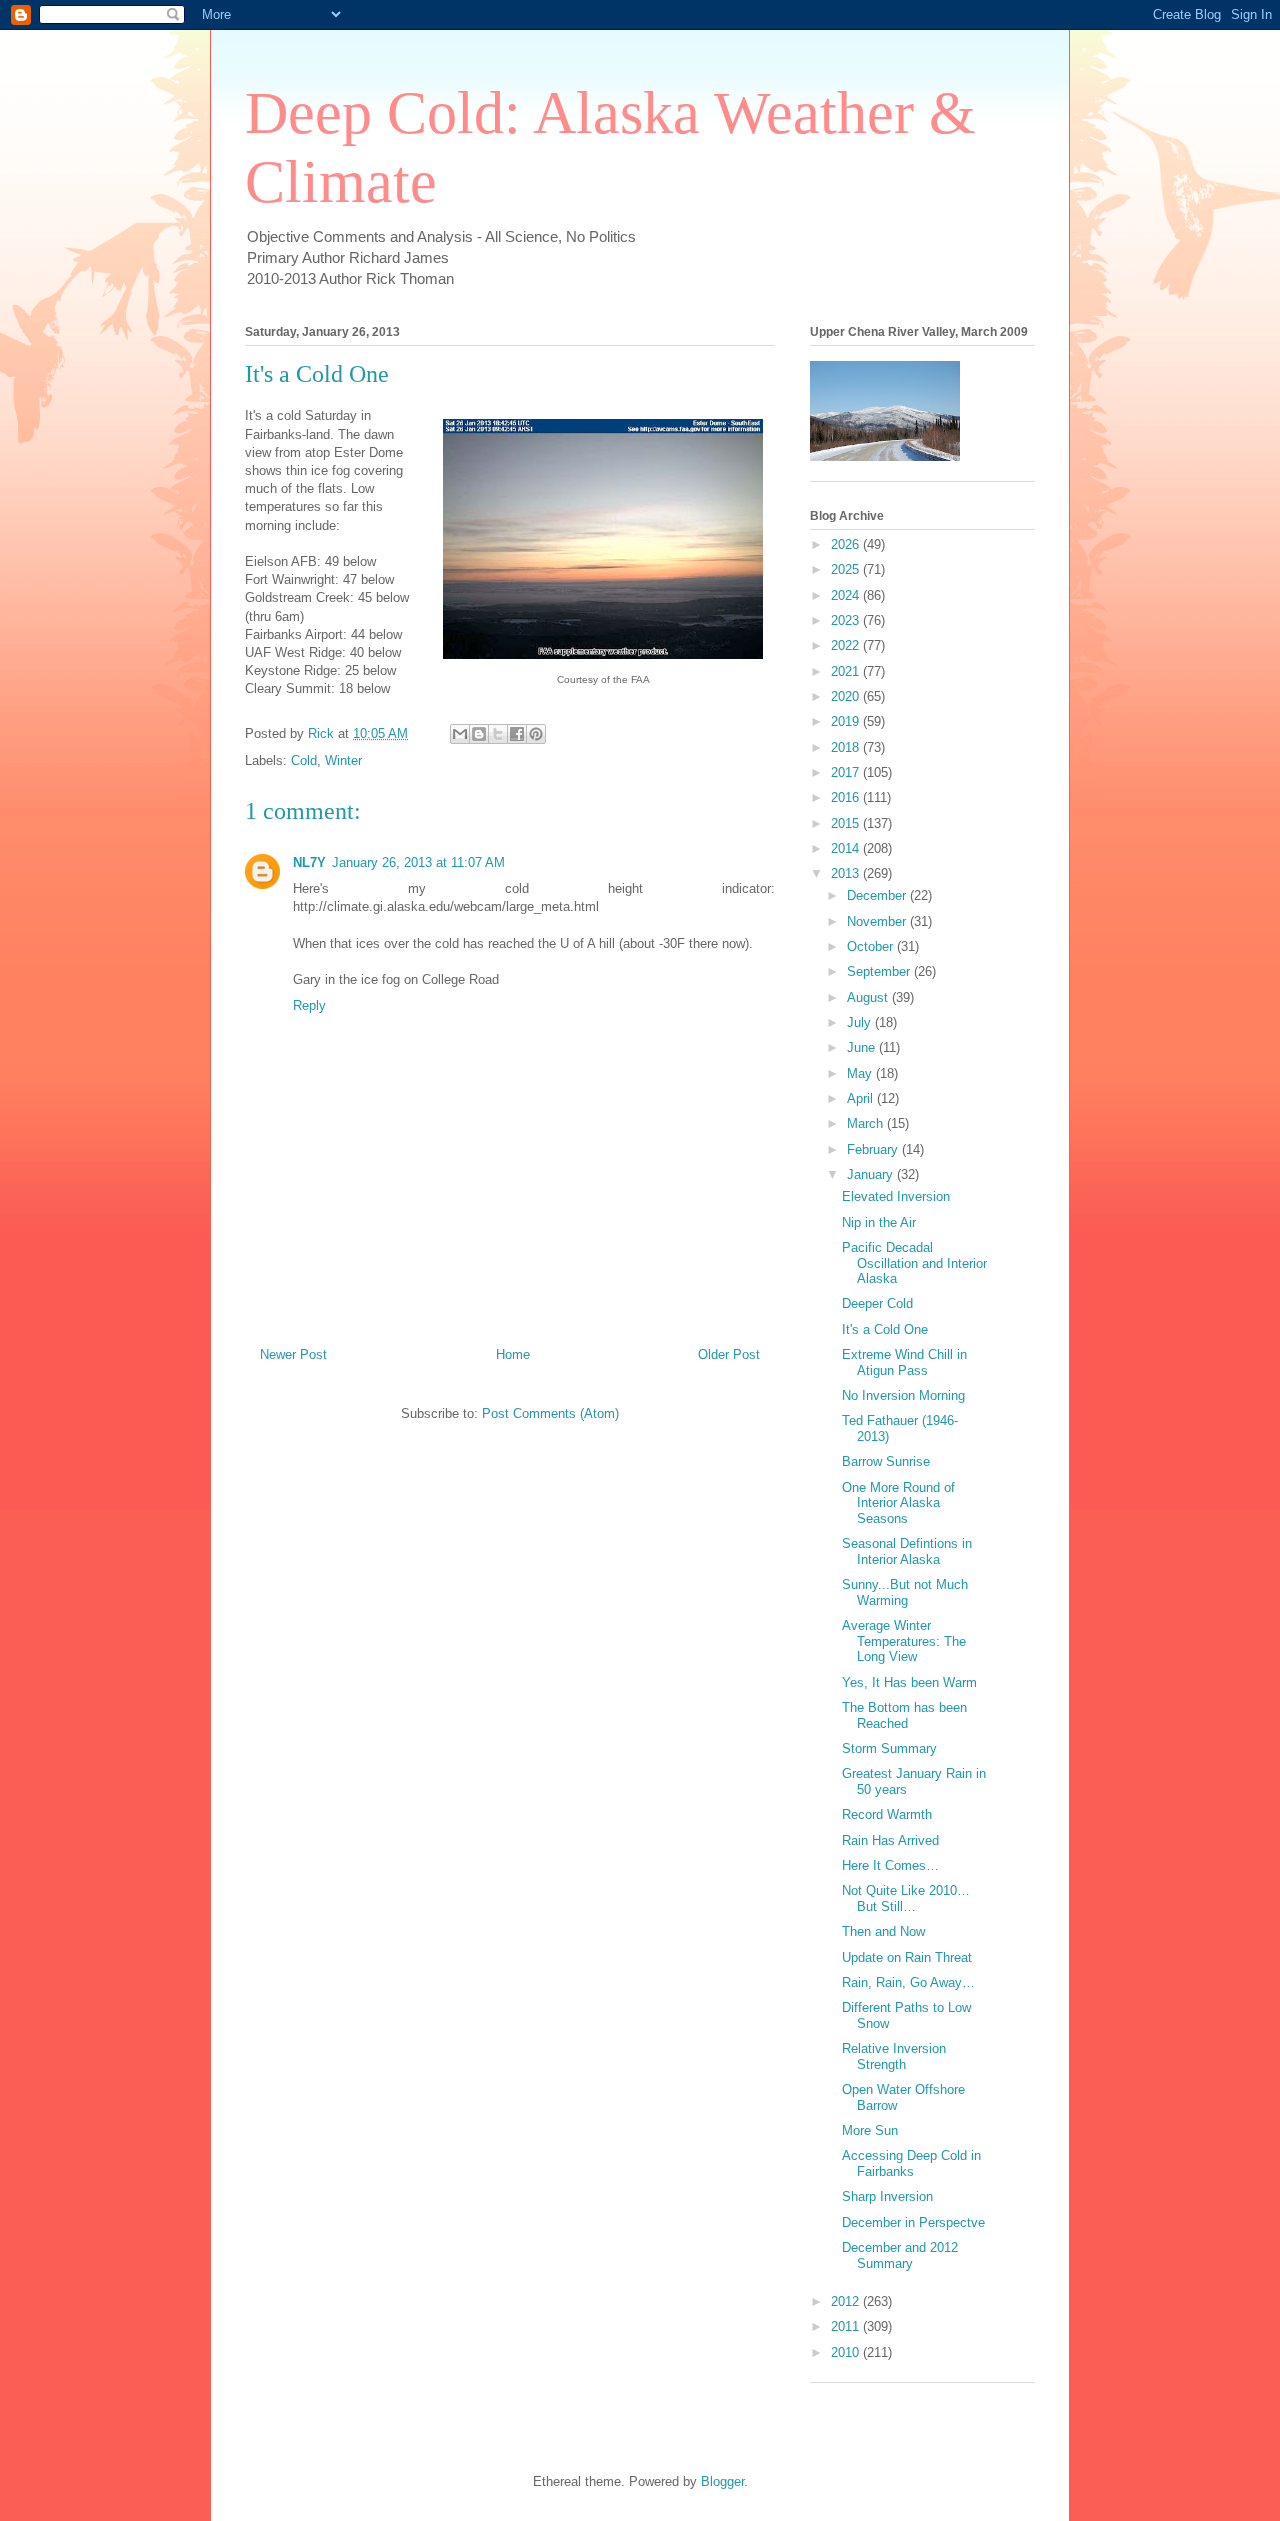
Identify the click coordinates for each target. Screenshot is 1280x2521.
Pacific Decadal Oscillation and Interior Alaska (914, 1263)
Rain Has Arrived (890, 1840)
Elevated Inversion (896, 1196)
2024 (847, 595)
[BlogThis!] (479, 734)
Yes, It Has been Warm (909, 1682)
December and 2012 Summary (900, 2255)
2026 (847, 544)
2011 (847, 2326)
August (869, 997)
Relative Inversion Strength (894, 2056)
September (880, 971)
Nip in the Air (879, 1222)
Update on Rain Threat (907, 1957)
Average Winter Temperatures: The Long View (904, 1641)
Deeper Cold (877, 1303)
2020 (847, 696)
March (867, 1123)
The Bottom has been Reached (904, 1715)
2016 (847, 797)
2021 (847, 671)
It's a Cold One (885, 1329)
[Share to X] (498, 734)
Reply (309, 1005)
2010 (847, 2352)
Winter (343, 760)
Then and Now (883, 1931)
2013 (847, 873)
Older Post (729, 1354)
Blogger (722, 2481)
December (878, 895)
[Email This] (460, 734)
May (861, 1073)
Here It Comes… (890, 1865)
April (862, 1098)
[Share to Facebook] (517, 734)
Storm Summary (889, 1748)
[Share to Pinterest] (536, 734)
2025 (847, 569)
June (863, 1047)
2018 (847, 747)
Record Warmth (887, 1814)
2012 (847, 2301)
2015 (847, 823)
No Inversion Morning (903, 1395)
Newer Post (293, 1354)
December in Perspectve (913, 2222)
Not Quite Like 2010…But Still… (906, 1898)
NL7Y (309, 862)
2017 (847, 772)
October (872, 946)
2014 (847, 848)
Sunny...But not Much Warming (905, 1592)
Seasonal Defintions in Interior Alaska (907, 1551)
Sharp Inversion (887, 2196)
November (878, 921)
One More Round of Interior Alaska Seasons (898, 1503)
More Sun (870, 2130)
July (861, 1022)
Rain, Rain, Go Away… (908, 1982)
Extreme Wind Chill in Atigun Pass (904, 1362)
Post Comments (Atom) (550, 1413)
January (872, 1174)
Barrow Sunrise (886, 1461)
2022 (847, 645)
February (874, 1149)
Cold (304, 760)
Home (513, 1354)
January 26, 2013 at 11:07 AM (418, 862)
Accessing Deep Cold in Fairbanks (911, 2163)
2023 (847, 620)
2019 (847, 721)
